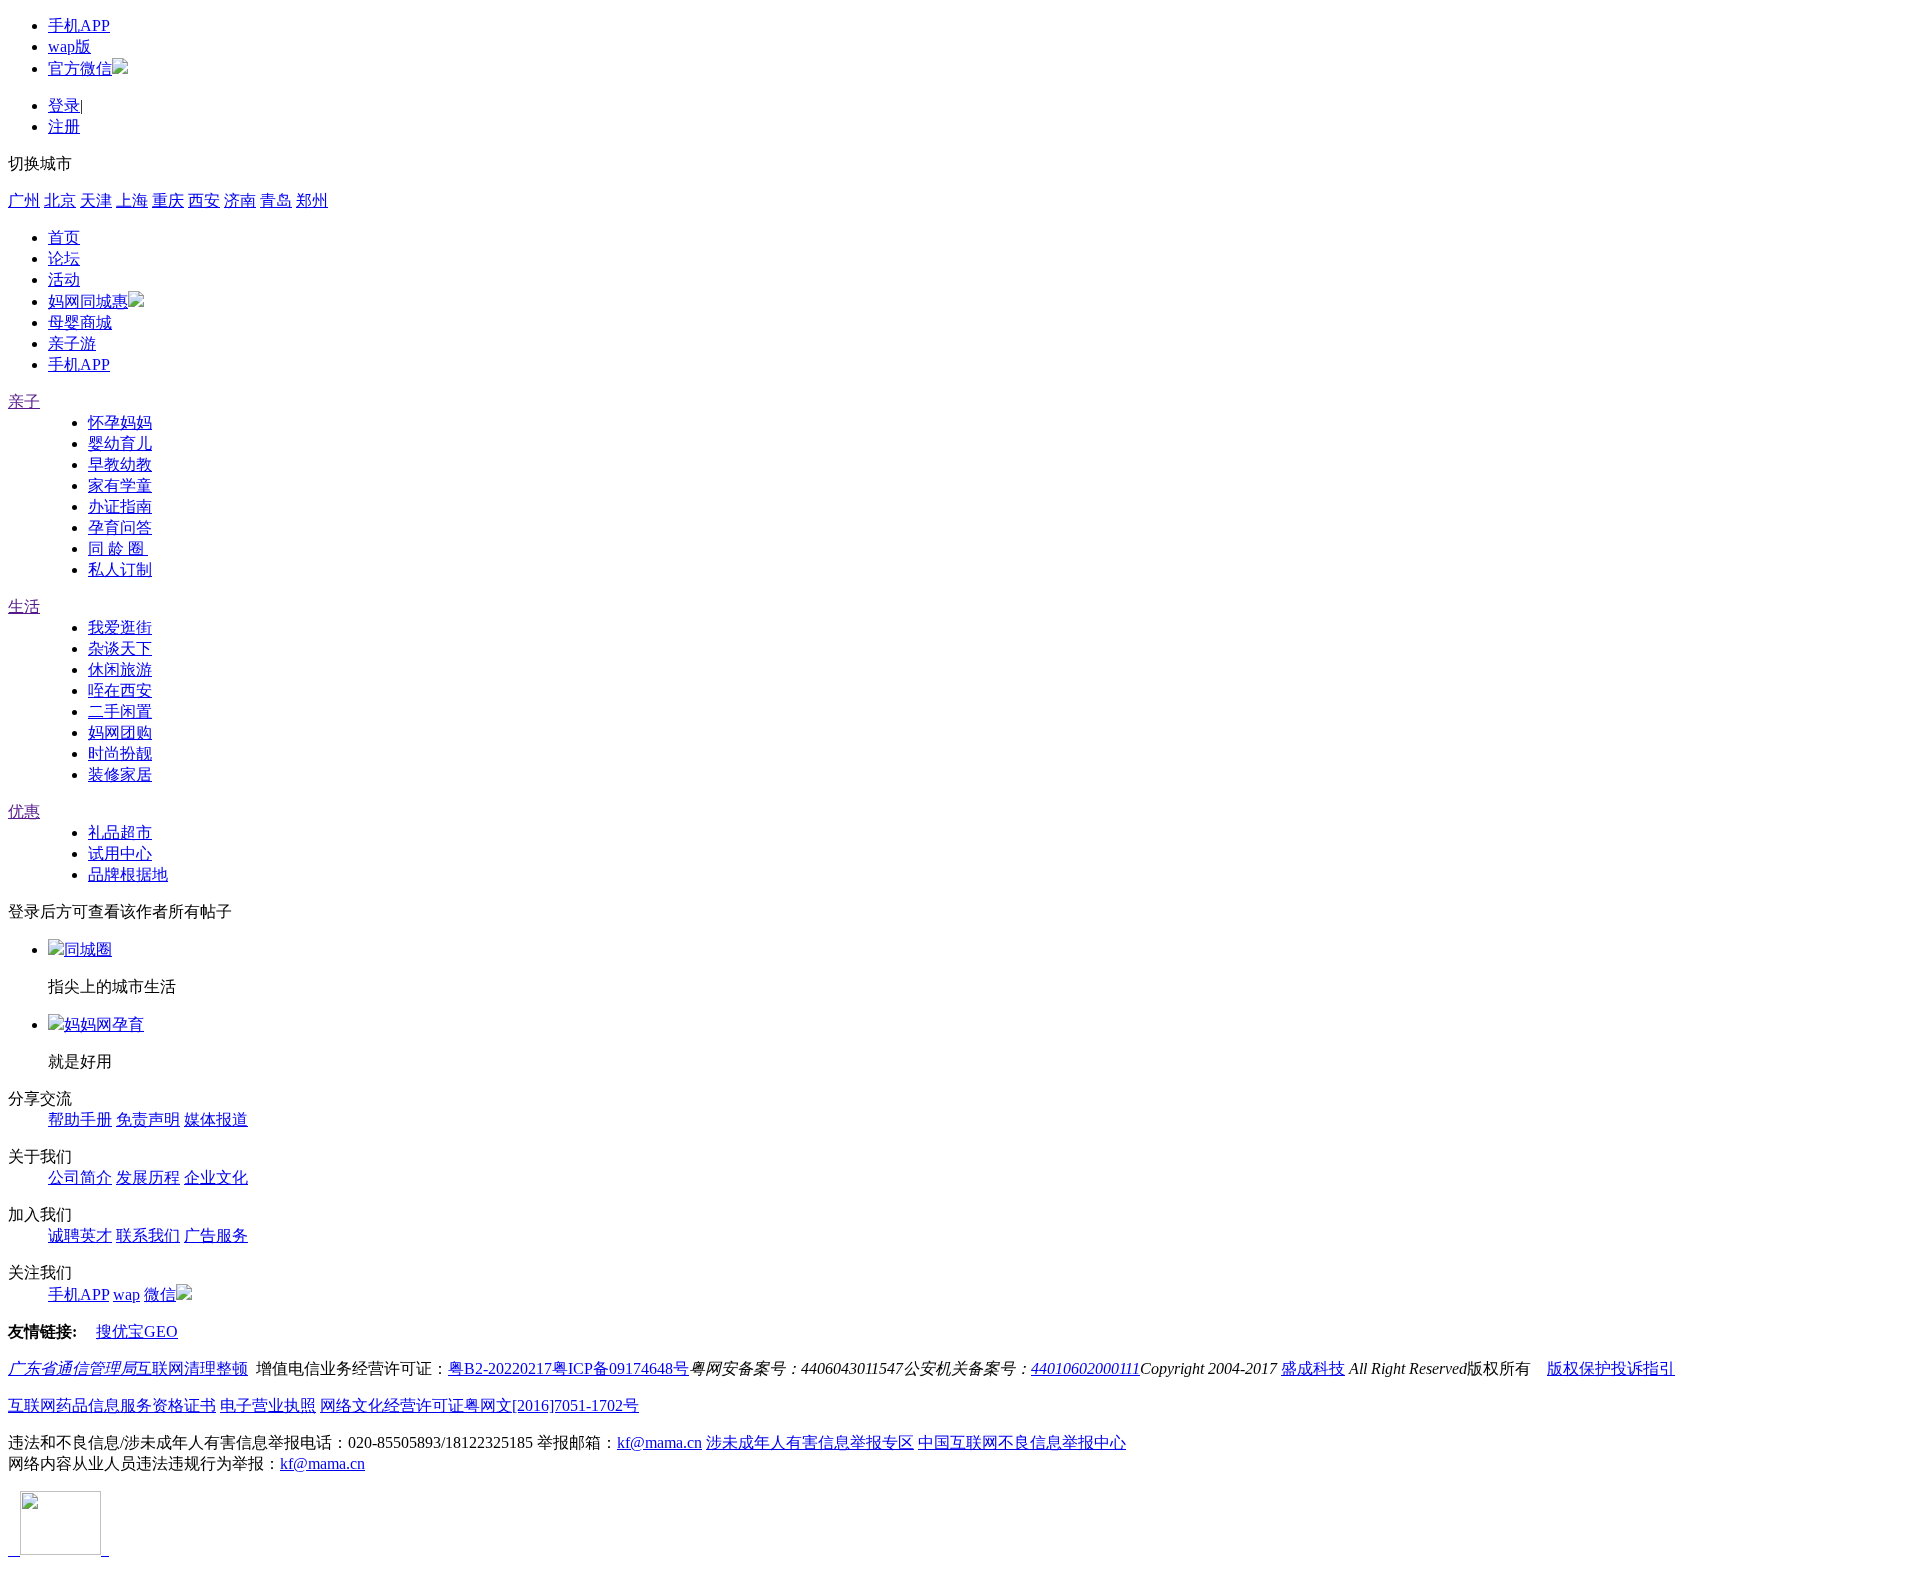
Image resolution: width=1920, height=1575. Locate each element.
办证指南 (120, 506)
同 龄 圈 (118, 548)
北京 (60, 200)
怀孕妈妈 (120, 422)
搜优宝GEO (137, 1331)
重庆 (168, 200)
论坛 (64, 258)
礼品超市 (120, 832)
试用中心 (120, 853)
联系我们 (148, 1235)
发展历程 (148, 1177)
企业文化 (216, 1177)
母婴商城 (80, 322)
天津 (96, 200)
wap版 (69, 46)
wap (126, 1294)
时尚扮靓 (120, 753)
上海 (132, 200)
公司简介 (80, 1177)
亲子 (24, 401)
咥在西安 (120, 690)
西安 (204, 200)
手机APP (79, 25)
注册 (64, 126)
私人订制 (120, 569)
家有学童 (120, 485)
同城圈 (88, 949)
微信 (160, 1294)
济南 (240, 200)
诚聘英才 (80, 1235)
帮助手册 (80, 1119)
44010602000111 (1085, 1368)
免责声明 (148, 1119)
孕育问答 (120, 527)
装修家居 (120, 774)
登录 (64, 105)
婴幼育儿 (120, 443)
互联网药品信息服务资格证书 (112, 1405)
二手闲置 (120, 711)
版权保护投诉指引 (1611, 1368)
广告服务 (216, 1235)
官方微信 (80, 68)
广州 (24, 200)
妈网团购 (120, 732)
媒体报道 (216, 1119)
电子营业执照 (268, 1405)
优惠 (24, 811)
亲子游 (72, 343)
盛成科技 (1313, 1368)
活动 (64, 279)
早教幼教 (120, 464)
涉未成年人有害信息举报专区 (810, 1442)
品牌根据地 (128, 874)
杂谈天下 (120, 648)
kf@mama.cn (659, 1442)
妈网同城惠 (88, 301)
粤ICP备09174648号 (620, 1368)
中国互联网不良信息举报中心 (1022, 1442)
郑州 (312, 200)
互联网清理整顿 (192, 1368)
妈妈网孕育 (104, 1024)
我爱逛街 (120, 627)
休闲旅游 (120, 669)
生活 (24, 606)
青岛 (276, 200)
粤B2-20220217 (500, 1368)
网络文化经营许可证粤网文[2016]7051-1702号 (479, 1405)
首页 (64, 237)
